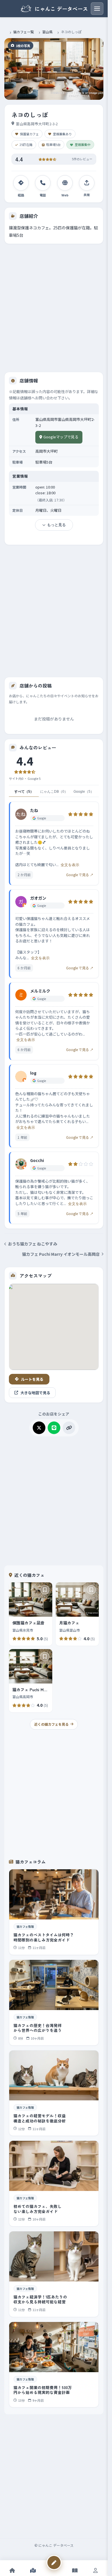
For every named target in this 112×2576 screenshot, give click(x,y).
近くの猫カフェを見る (51, 1724)
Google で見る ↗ (80, 875)
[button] (54, 69)
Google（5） (84, 792)
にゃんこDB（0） (54, 792)
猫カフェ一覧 (24, 32)
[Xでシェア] (39, 1428)
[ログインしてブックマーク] (45, 1590)
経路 (21, 195)
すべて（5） (24, 792)
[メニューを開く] (97, 9)
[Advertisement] (56, 306)
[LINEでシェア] (54, 1428)
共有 (87, 195)
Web (65, 195)
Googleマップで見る (61, 437)
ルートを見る (32, 1379)
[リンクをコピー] (69, 1428)
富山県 (47, 32)
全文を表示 (70, 865)
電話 (43, 195)
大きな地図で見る (35, 1393)
